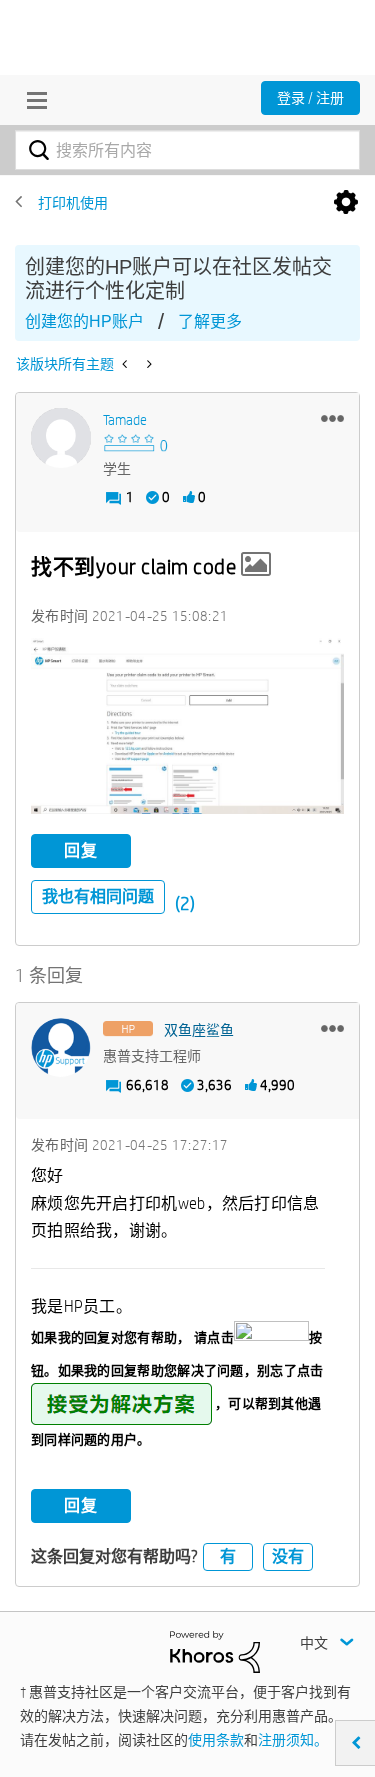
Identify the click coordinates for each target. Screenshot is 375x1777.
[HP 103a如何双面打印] (147, 364)
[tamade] (61, 438)
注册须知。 (293, 1740)
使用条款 (216, 1740)
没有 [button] (288, 1556)
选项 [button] (346, 203)
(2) (185, 903)
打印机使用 (73, 203)
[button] (332, 418)
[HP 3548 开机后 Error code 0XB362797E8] (126, 364)
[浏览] (32, 100)
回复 (81, 850)
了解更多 (210, 321)
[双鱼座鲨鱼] (61, 1048)
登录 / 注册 (310, 98)
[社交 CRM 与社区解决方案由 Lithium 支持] (215, 1651)
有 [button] (228, 1556)
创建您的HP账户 (84, 321)
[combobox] (187, 150)
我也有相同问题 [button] (98, 896)
